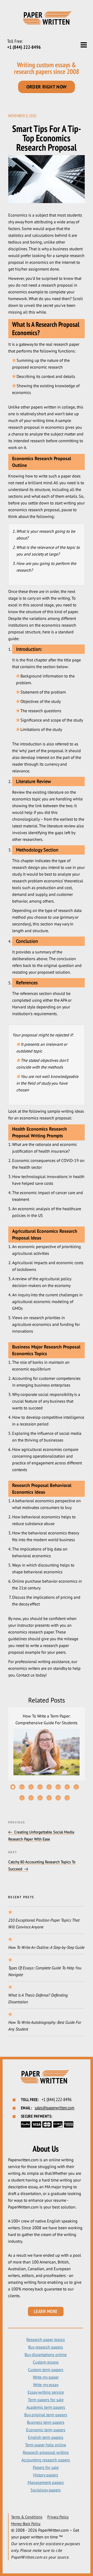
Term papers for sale (46, 2400)
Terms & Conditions (27, 2517)
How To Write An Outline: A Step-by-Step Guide (46, 1947)
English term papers (46, 2437)
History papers (46, 2475)
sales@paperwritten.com (55, 2108)
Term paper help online (46, 2445)
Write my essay (46, 2385)
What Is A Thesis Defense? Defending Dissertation (38, 1998)
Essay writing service (46, 2392)
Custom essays (46, 2362)
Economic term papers (46, 2430)
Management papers (46, 2482)
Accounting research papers (46, 2460)
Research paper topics (46, 2339)
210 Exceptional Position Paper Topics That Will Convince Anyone (44, 1923)
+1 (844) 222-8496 (24, 47)
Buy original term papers (46, 2415)
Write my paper (46, 2377)
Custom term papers (46, 2370)
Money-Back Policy (26, 2524)
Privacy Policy (58, 2517)
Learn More (46, 2311)
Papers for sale (46, 2467)
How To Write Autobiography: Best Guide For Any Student (45, 2026)
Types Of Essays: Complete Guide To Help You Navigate (45, 1971)
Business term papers (46, 2422)
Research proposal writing (46, 2452)
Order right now (47, 87)
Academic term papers (46, 2407)
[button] (13, 1787)
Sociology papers (46, 2490)
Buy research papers (46, 2347)
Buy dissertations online (46, 2355)
